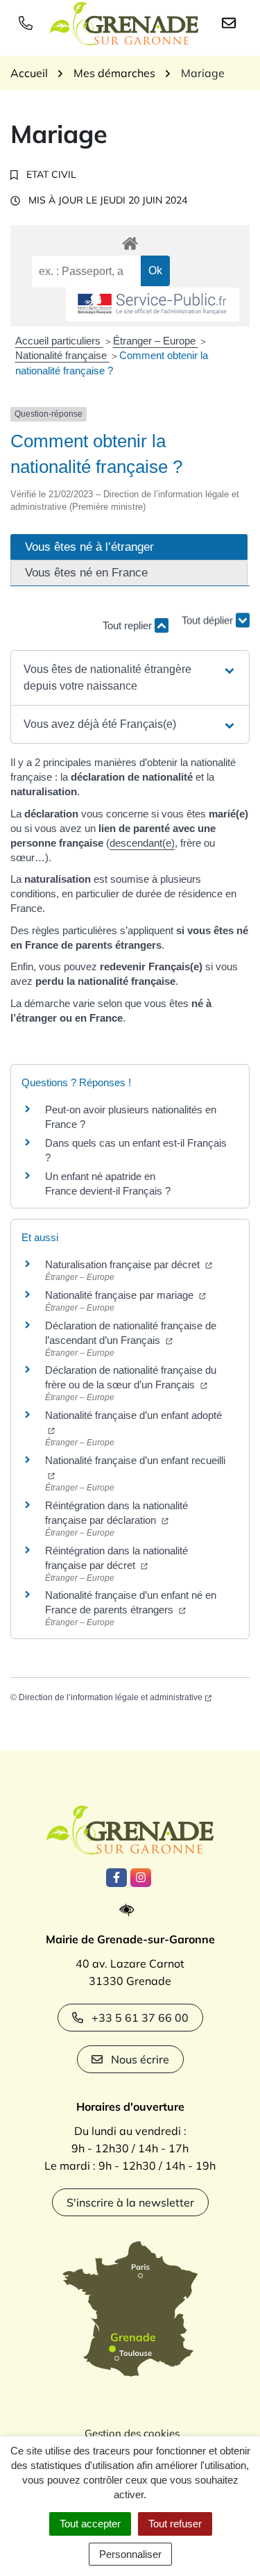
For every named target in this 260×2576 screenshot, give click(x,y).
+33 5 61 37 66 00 (140, 2018)
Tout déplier (209, 619)
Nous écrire (140, 2059)
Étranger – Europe (156, 341)
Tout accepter (90, 2524)
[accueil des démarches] (130, 241)
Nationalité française (62, 355)
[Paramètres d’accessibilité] (130, 1910)
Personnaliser (130, 2554)
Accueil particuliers (59, 341)
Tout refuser (175, 2524)
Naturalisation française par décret (124, 1264)
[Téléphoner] (28, 22)
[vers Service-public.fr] (153, 305)
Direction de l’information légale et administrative (111, 1697)
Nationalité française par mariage (121, 1295)
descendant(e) (142, 843)
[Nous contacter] (232, 22)
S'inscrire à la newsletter (130, 2202)
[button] (130, 678)
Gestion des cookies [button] (132, 2433)
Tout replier (129, 625)
